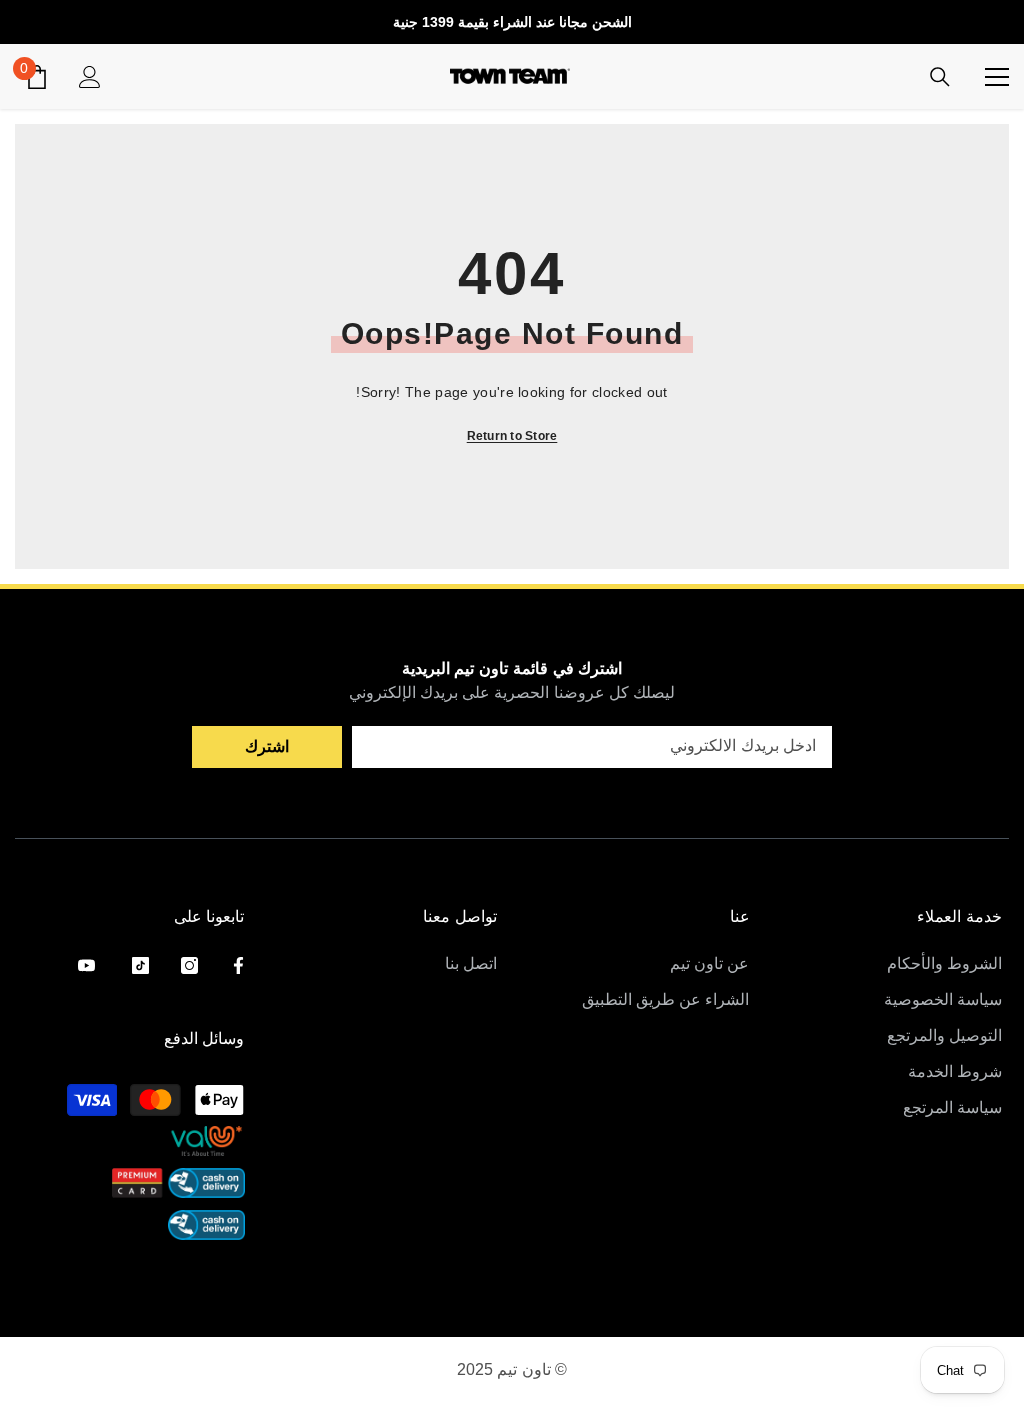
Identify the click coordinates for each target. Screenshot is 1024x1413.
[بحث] (940, 77)
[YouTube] (86, 965)
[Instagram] (189, 965)
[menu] (997, 77)
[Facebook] (238, 965)
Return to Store (512, 436)
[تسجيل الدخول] (90, 77)
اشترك (267, 746)
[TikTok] (140, 965)
